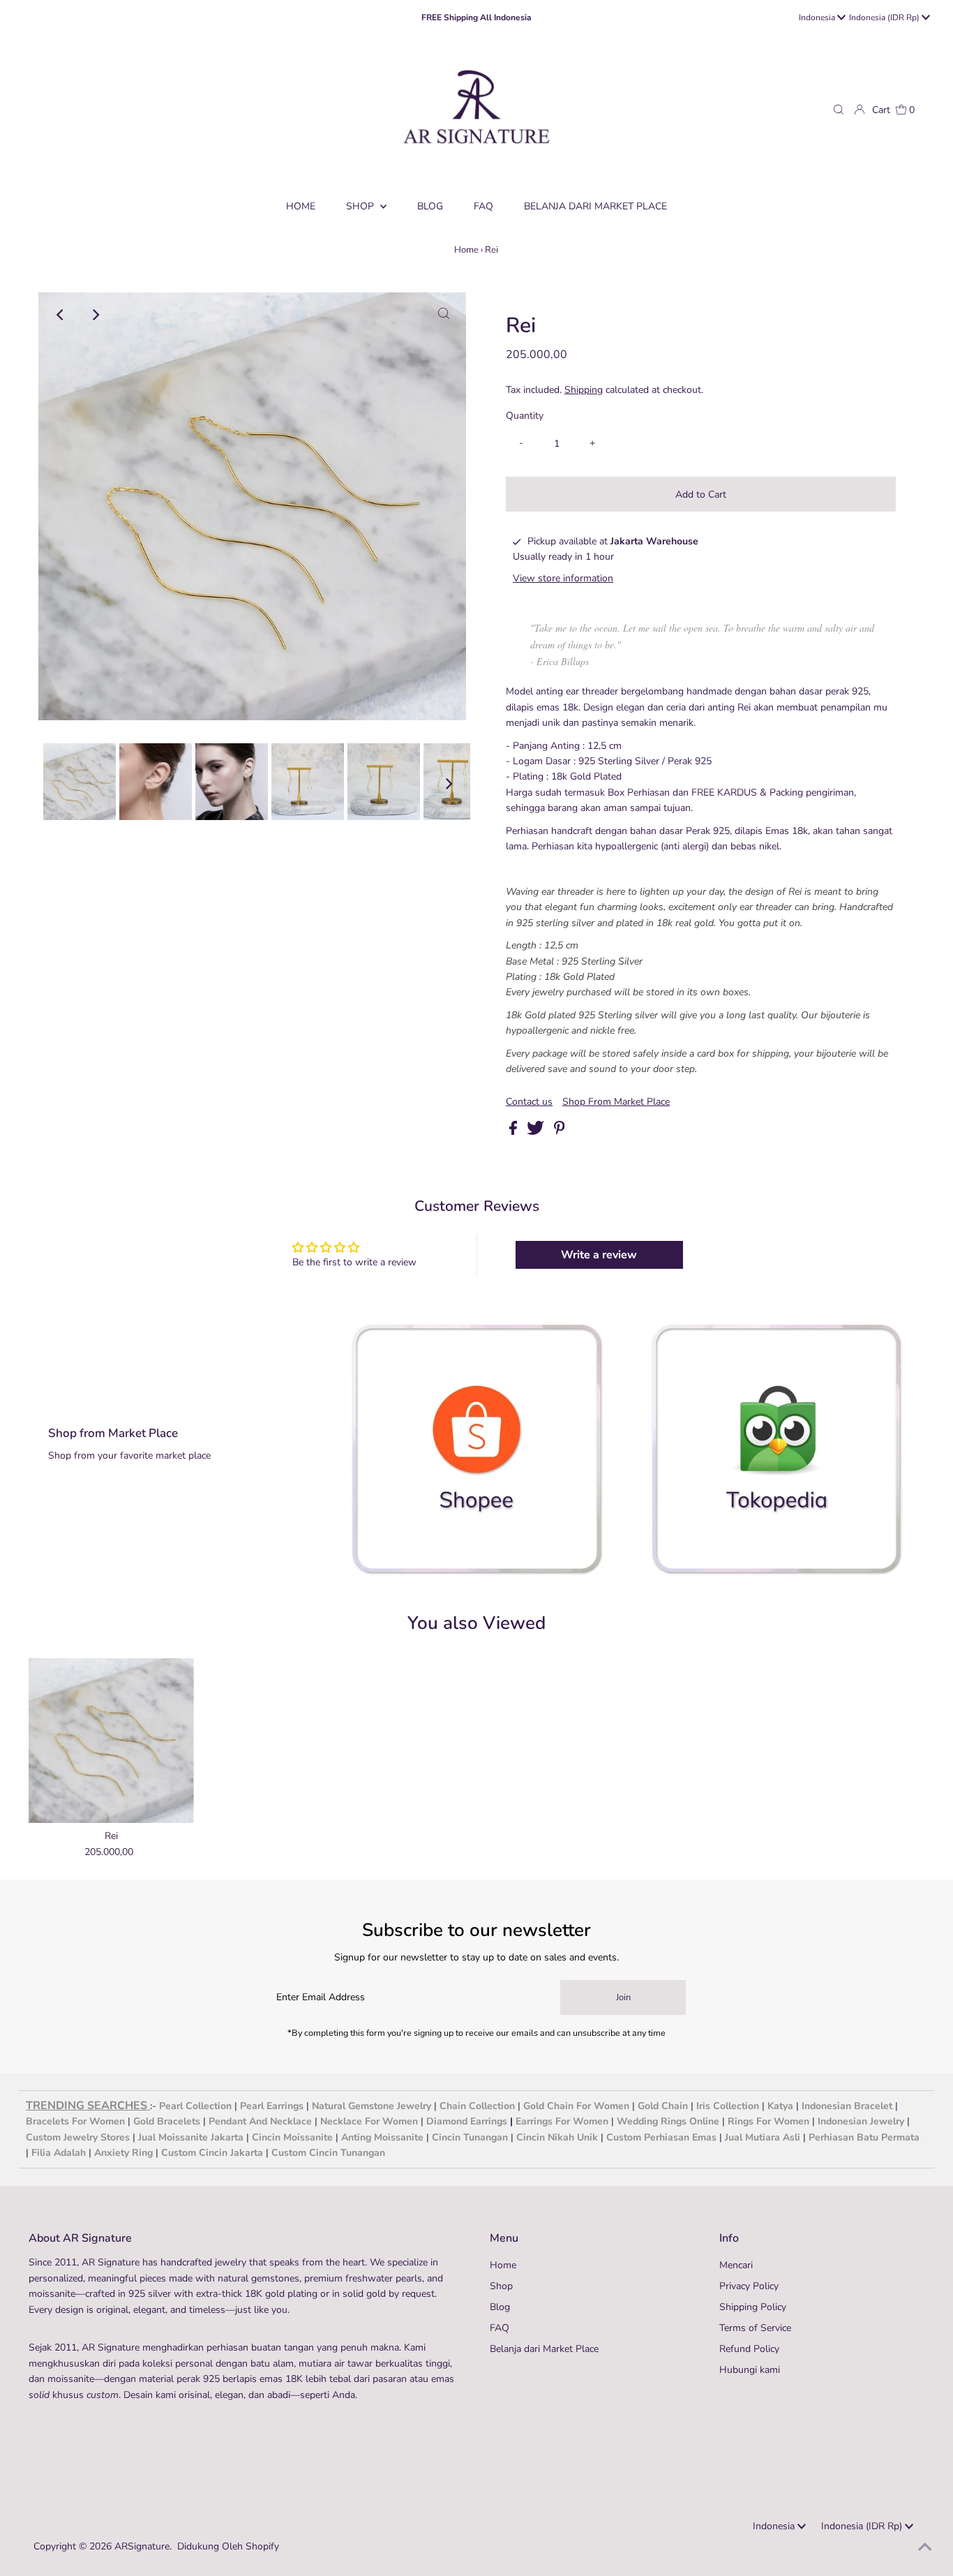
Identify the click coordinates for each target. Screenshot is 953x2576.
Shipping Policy (753, 2307)
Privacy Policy (749, 2286)
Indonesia (818, 17)
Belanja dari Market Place (544, 2349)
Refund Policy (749, 2349)
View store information (563, 578)
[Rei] (111, 1741)
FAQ (500, 2328)
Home (466, 250)
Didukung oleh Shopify (228, 2546)
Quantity (525, 416)
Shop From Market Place (616, 1102)
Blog (500, 2307)
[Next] (95, 315)
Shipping (584, 390)
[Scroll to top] (925, 2548)
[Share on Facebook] (515, 1132)
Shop (361, 206)
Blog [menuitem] (430, 206)
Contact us (529, 1102)
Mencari (736, 2265)
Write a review (599, 1255)
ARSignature (142, 2546)
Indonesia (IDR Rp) (885, 17)
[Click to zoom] (444, 315)
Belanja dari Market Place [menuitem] (595, 206)
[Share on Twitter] (537, 1132)
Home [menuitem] (301, 206)
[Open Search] (839, 110)
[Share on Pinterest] (560, 1132)
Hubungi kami (750, 2370)
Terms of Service (755, 2328)
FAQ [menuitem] (483, 206)
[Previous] (61, 315)
